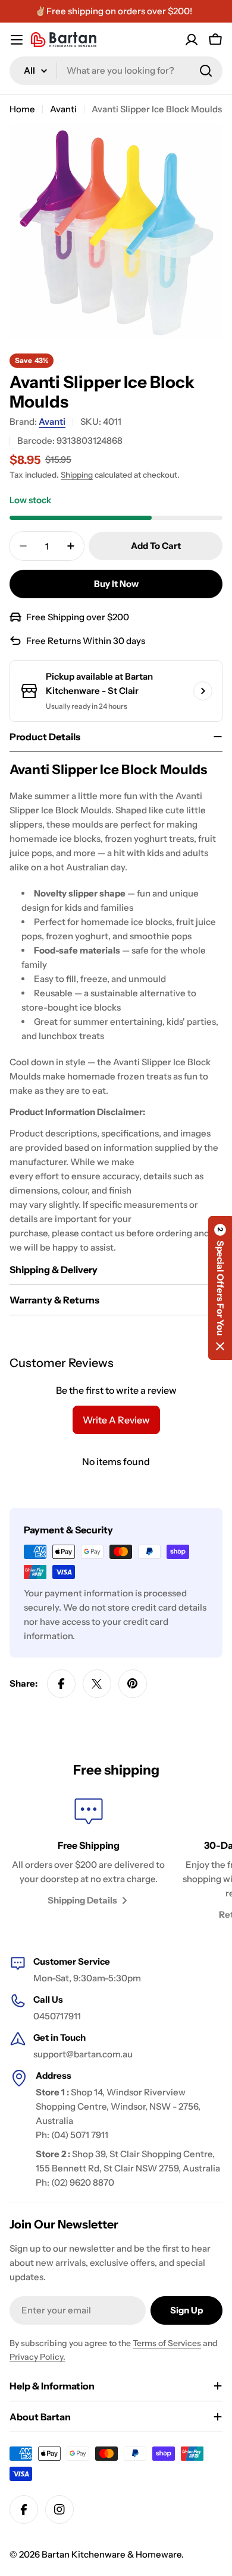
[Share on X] (97, 1684)
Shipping (77, 475)
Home (22, 109)
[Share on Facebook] (61, 1684)
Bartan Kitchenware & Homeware (112, 2554)
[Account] (192, 40)
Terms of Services (167, 2343)
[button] (220, 1288)
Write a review (116, 1420)
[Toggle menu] (17, 40)
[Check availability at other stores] (203, 691)
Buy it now (116, 584)
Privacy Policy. (37, 2357)
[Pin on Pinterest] (133, 1684)
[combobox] (116, 71)
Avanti (63, 109)
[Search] (206, 71)
